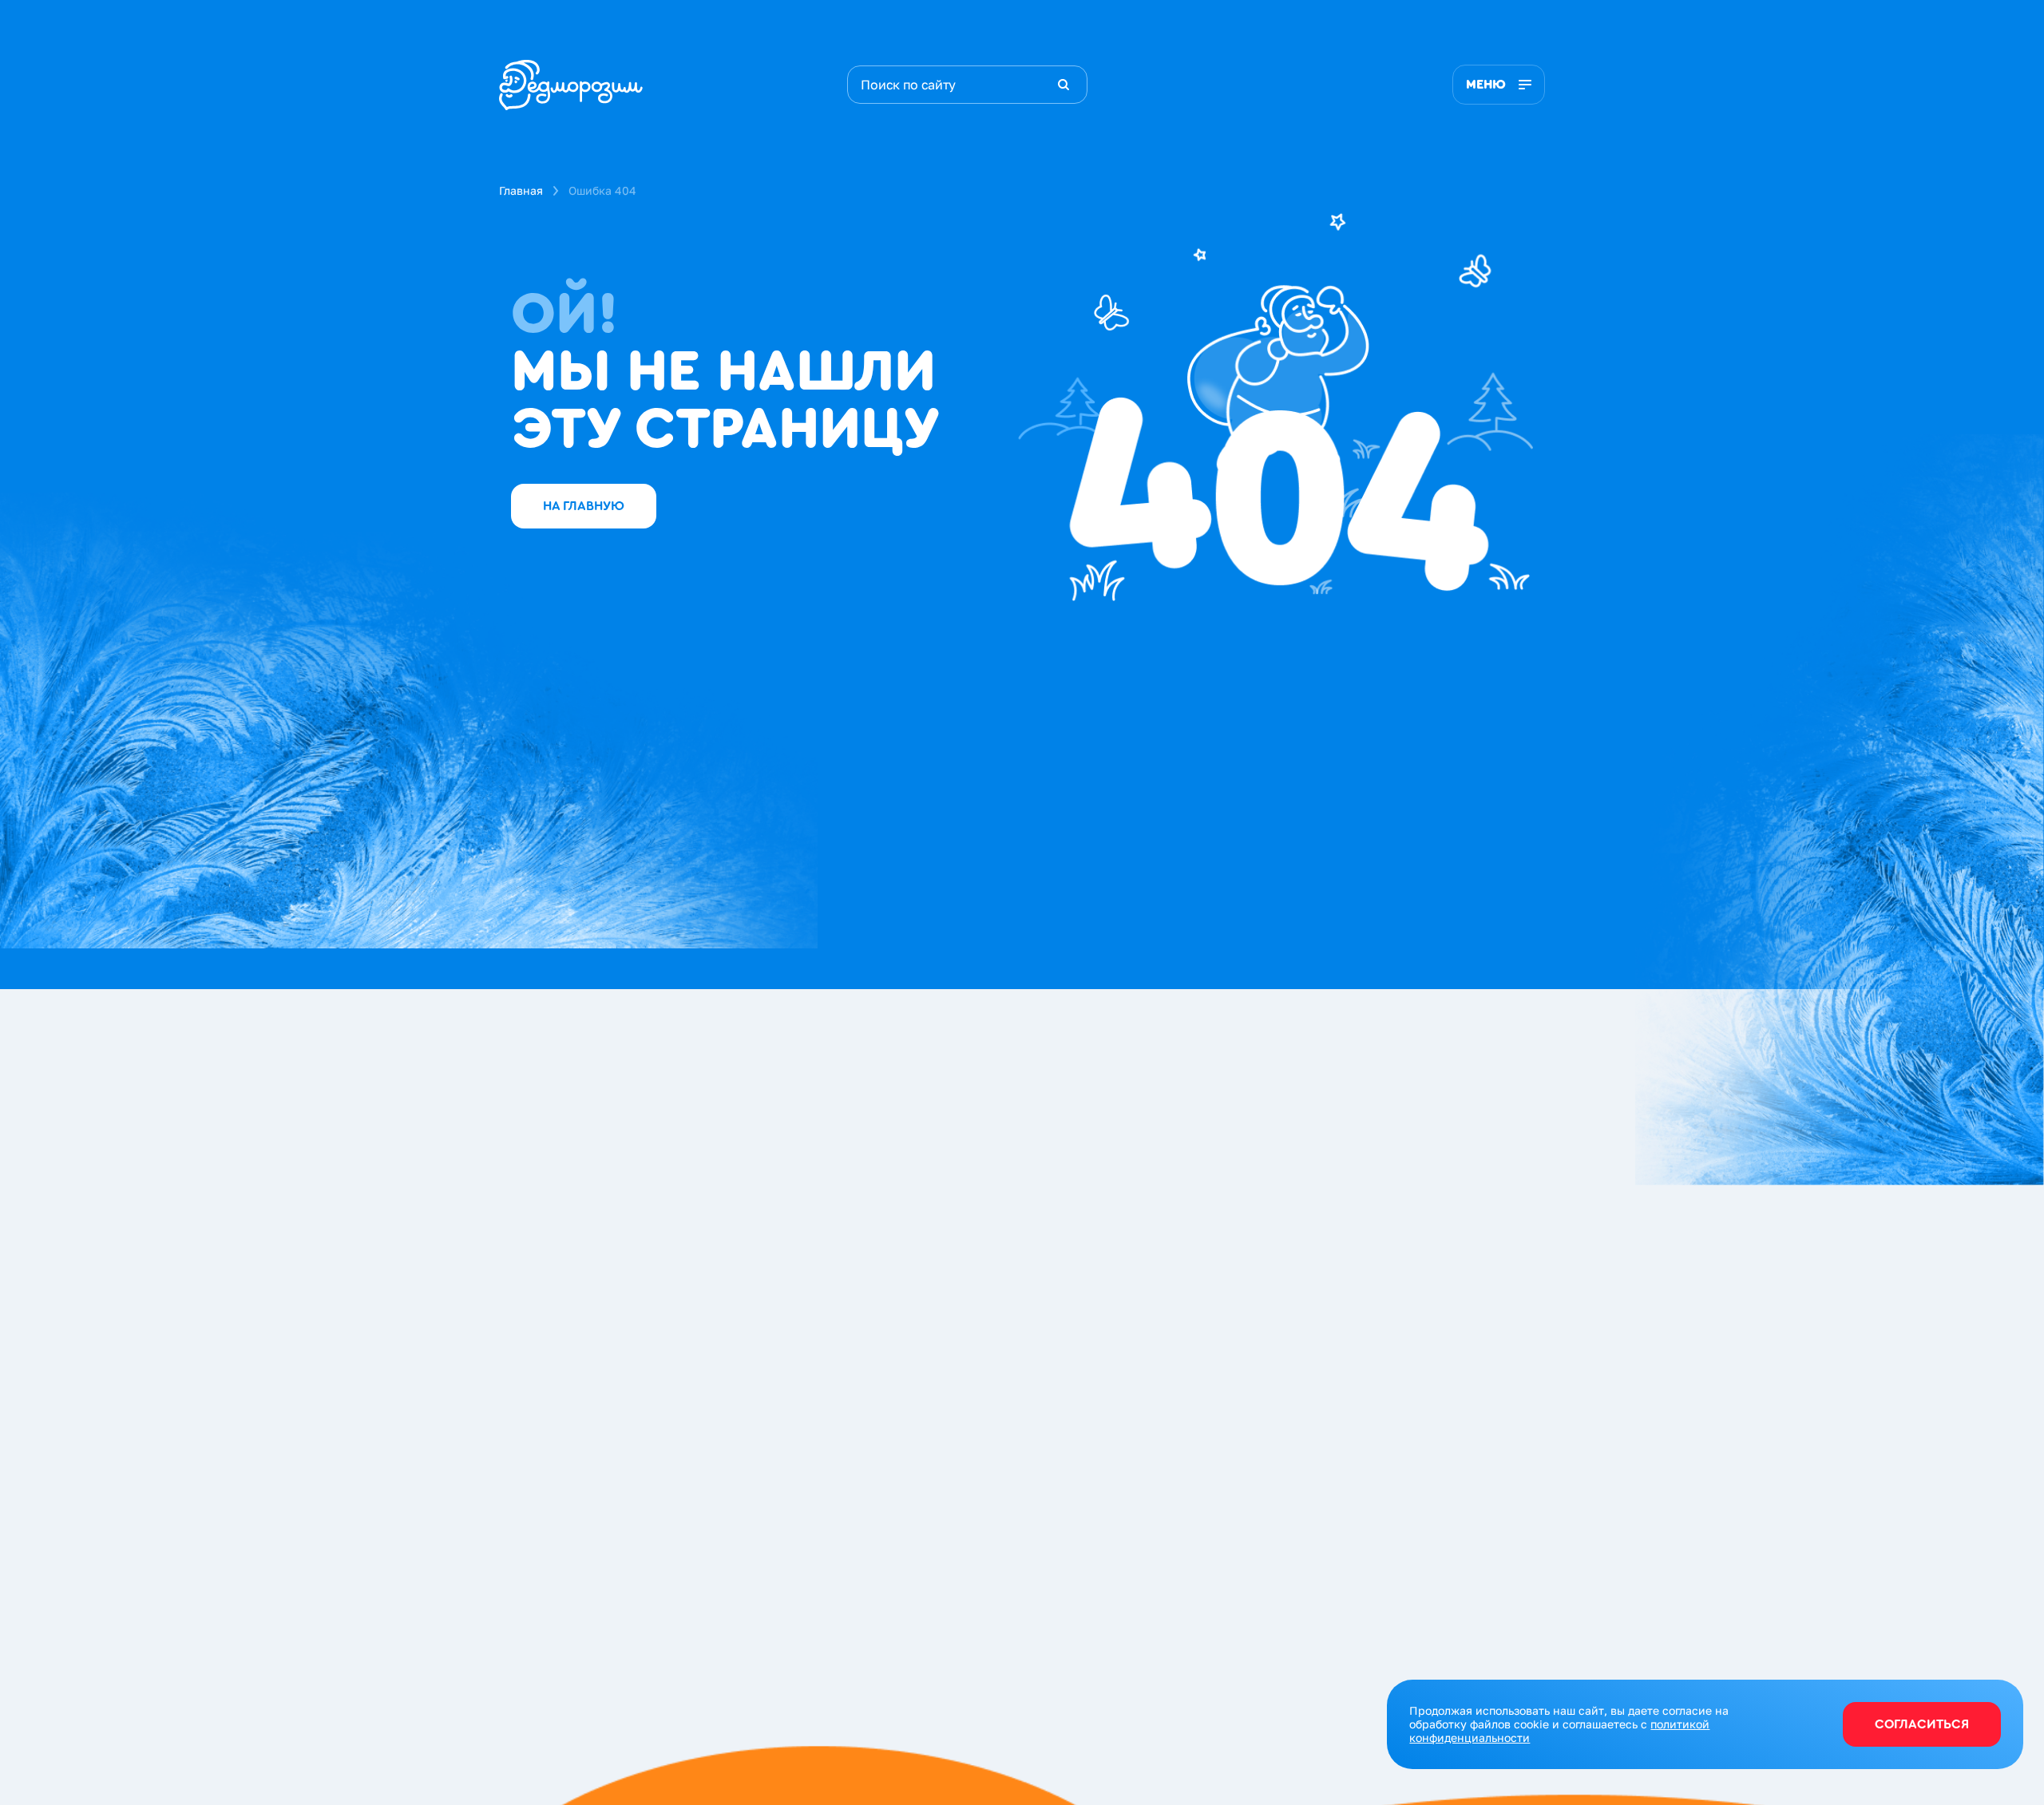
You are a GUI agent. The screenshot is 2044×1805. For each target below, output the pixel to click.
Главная (521, 190)
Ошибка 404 (602, 190)
